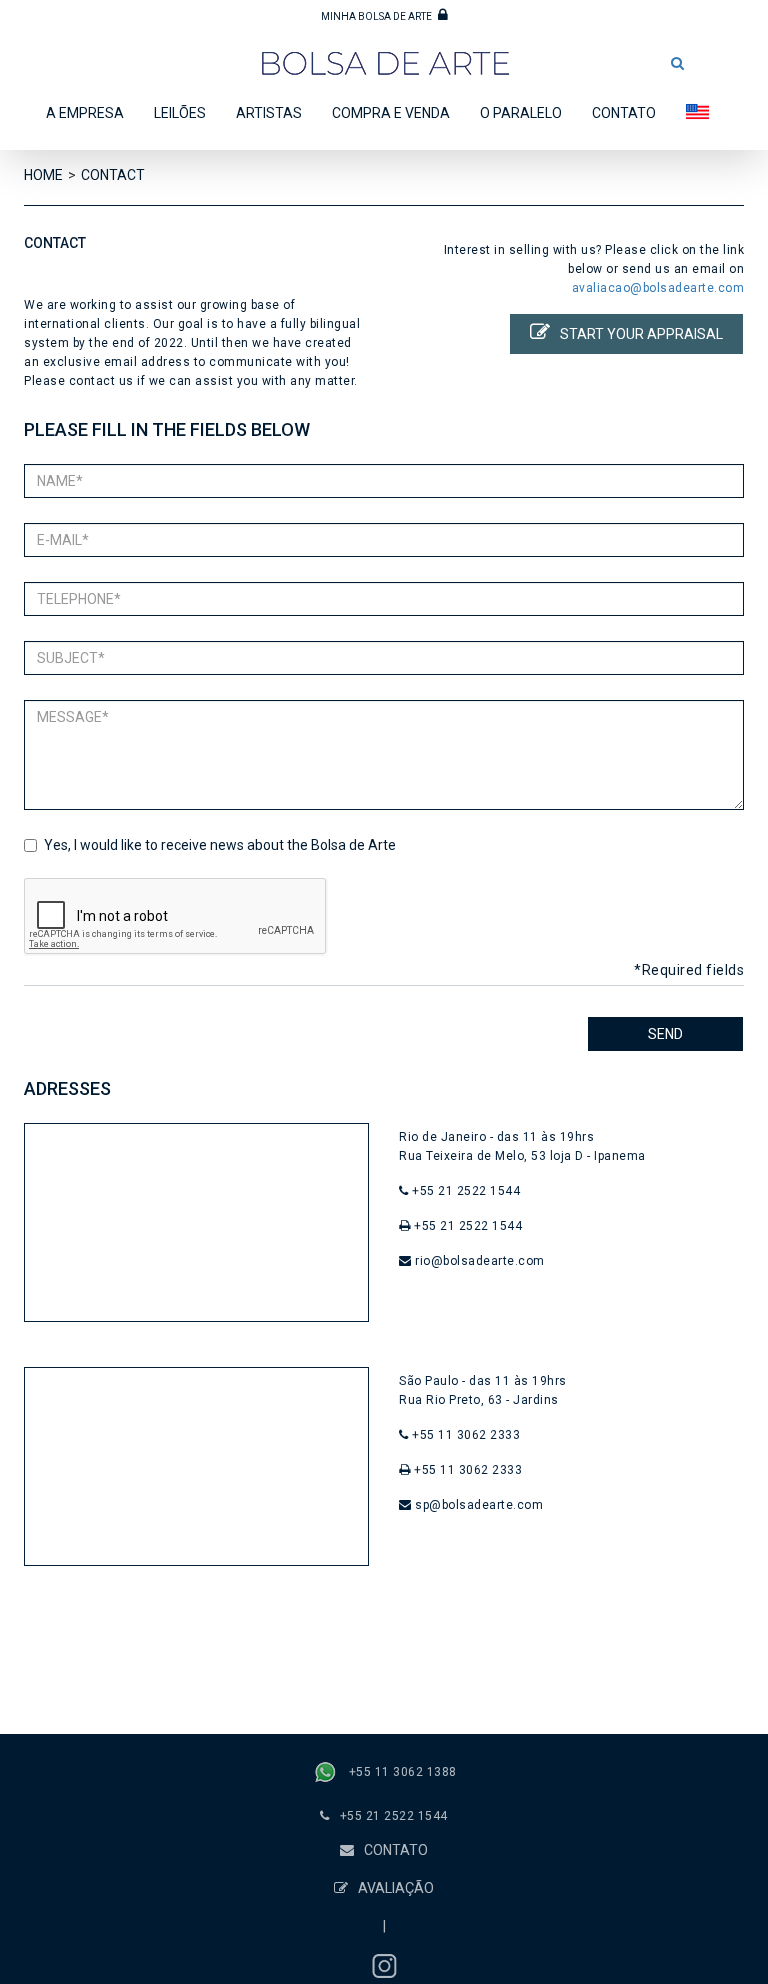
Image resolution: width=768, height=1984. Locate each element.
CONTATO (624, 113)
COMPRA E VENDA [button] (391, 113)
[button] (677, 63)
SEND (665, 1034)
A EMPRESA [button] (85, 113)
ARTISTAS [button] (269, 113)
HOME (43, 175)
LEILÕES (180, 113)
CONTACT (113, 175)
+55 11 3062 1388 (403, 1773)
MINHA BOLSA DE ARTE (377, 16)
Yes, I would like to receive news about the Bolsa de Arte (220, 845)
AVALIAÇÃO (396, 1888)
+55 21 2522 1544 (394, 1816)
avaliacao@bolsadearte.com (658, 288)
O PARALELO (521, 113)
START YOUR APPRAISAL (641, 334)
